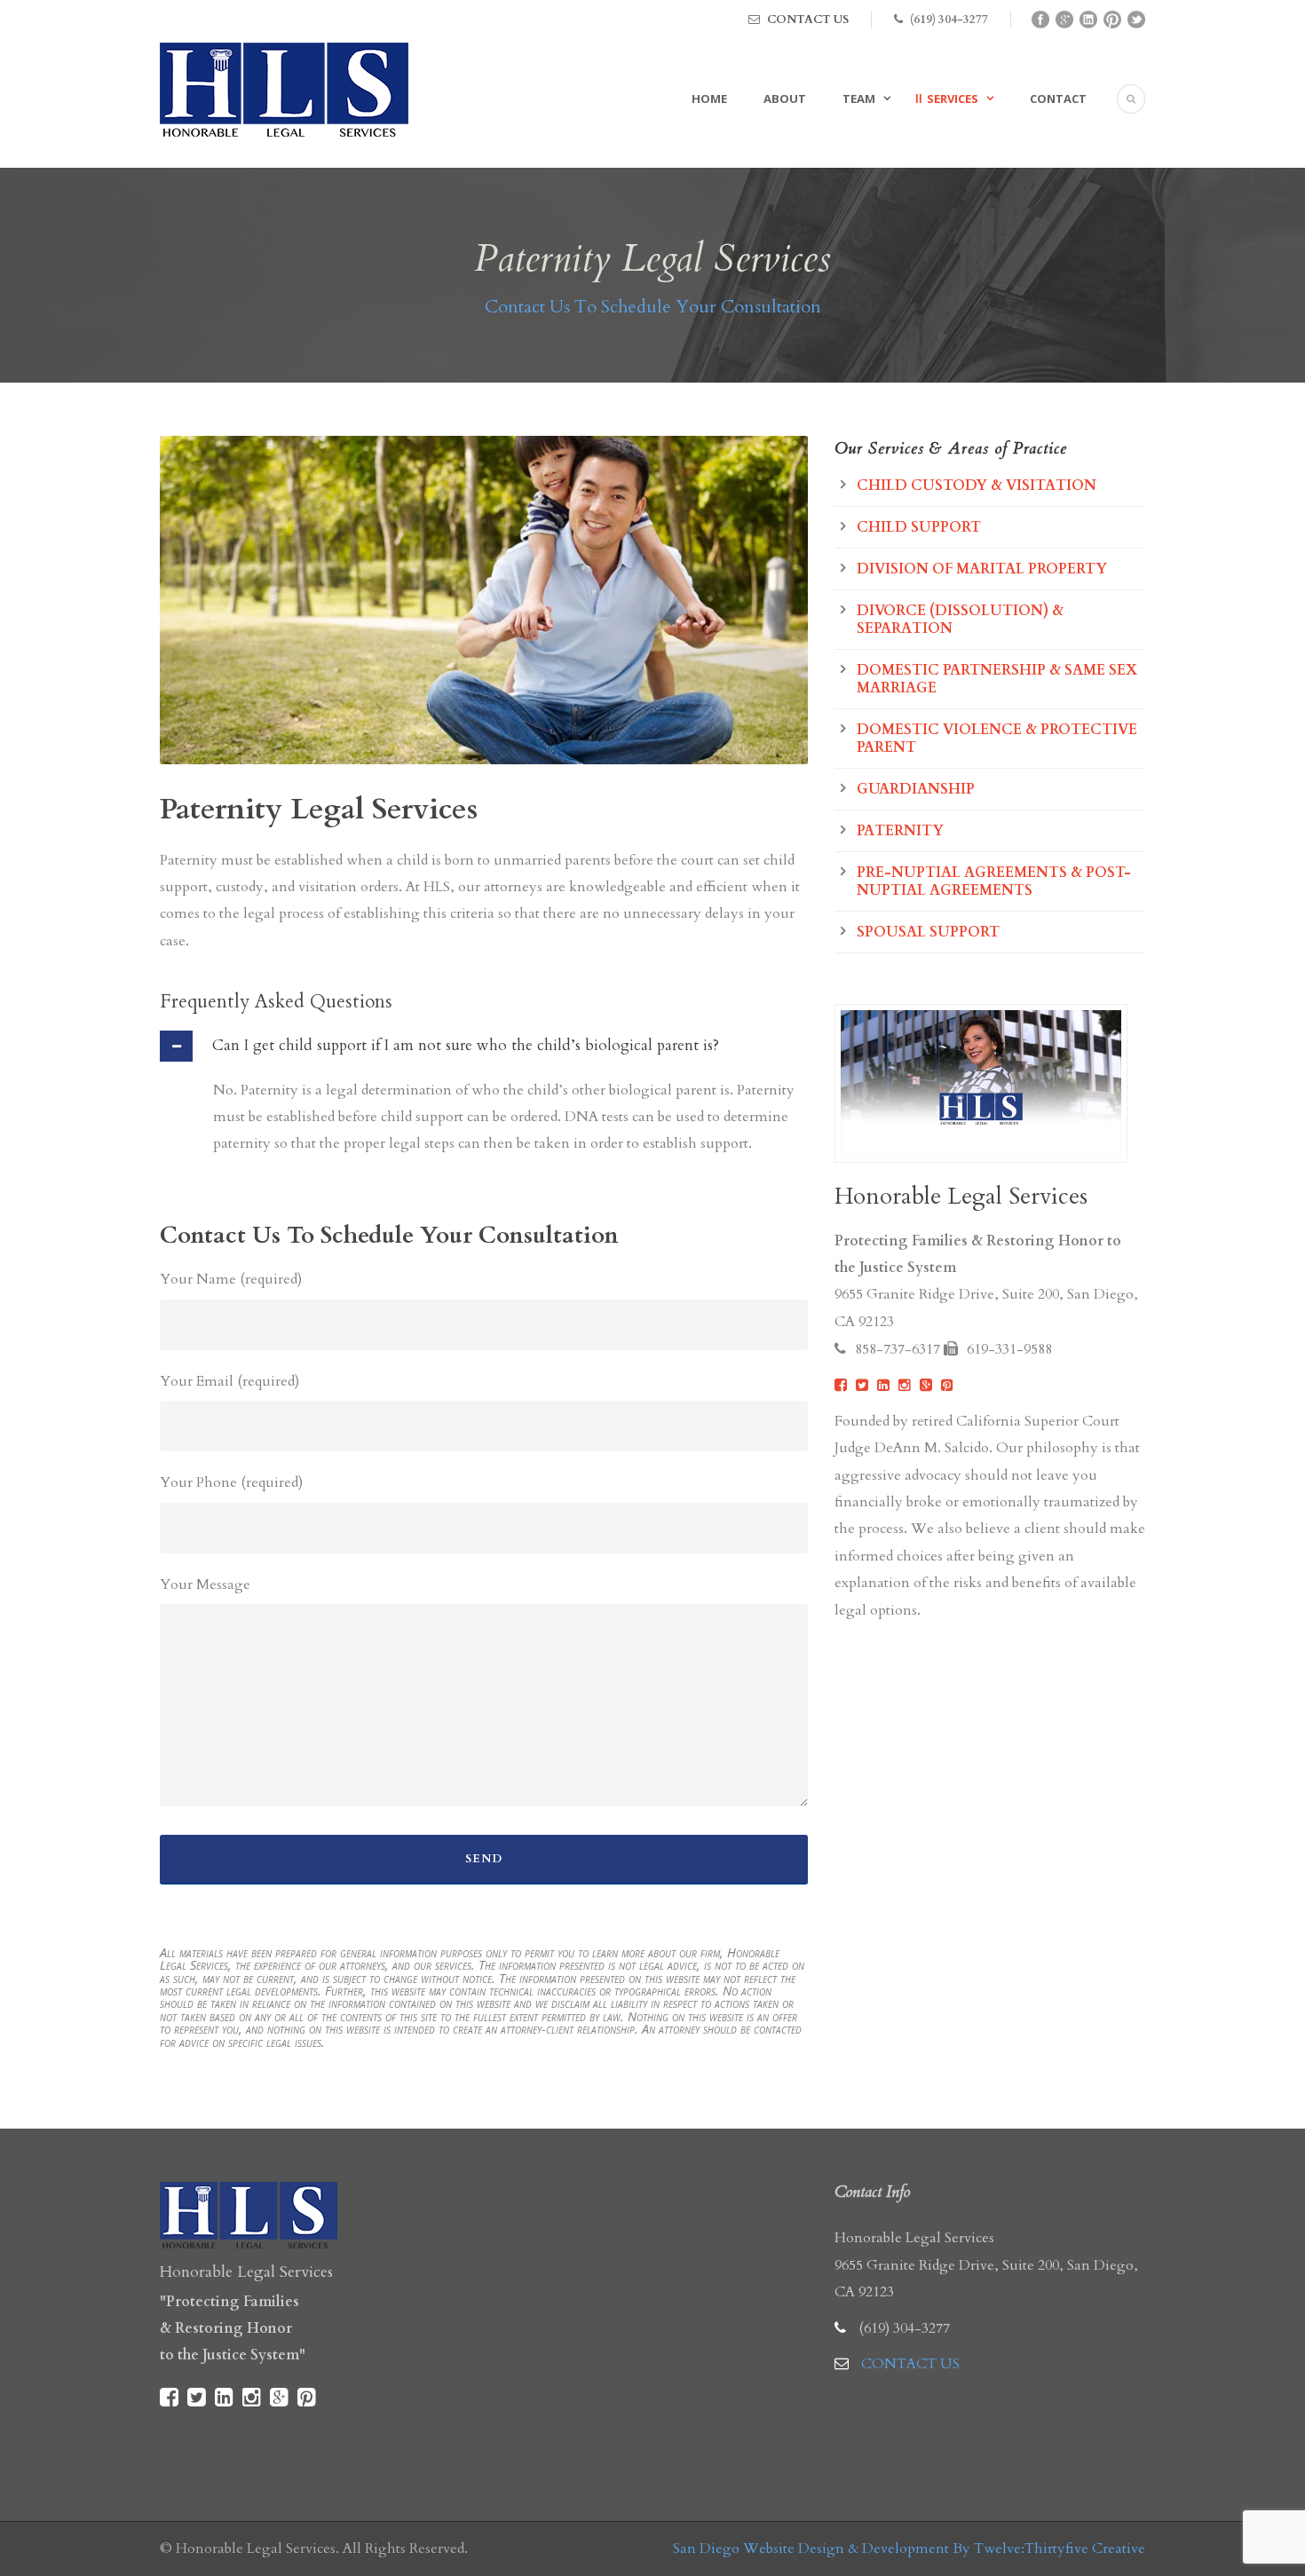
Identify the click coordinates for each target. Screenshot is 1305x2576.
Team (859, 99)
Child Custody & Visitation (977, 486)
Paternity (900, 831)
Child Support (919, 527)
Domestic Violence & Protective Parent (997, 739)
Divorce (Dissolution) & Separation (960, 620)
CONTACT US (808, 20)
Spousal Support (928, 932)
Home (709, 99)
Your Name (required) (231, 1279)
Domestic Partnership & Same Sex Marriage (997, 679)
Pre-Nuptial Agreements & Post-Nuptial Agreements (994, 881)
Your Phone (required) (231, 1482)
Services (953, 99)
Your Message (205, 1584)
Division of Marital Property (982, 569)
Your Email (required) (229, 1381)
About (785, 99)
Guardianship (916, 789)
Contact (1058, 99)
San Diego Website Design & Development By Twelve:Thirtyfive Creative (909, 2548)
